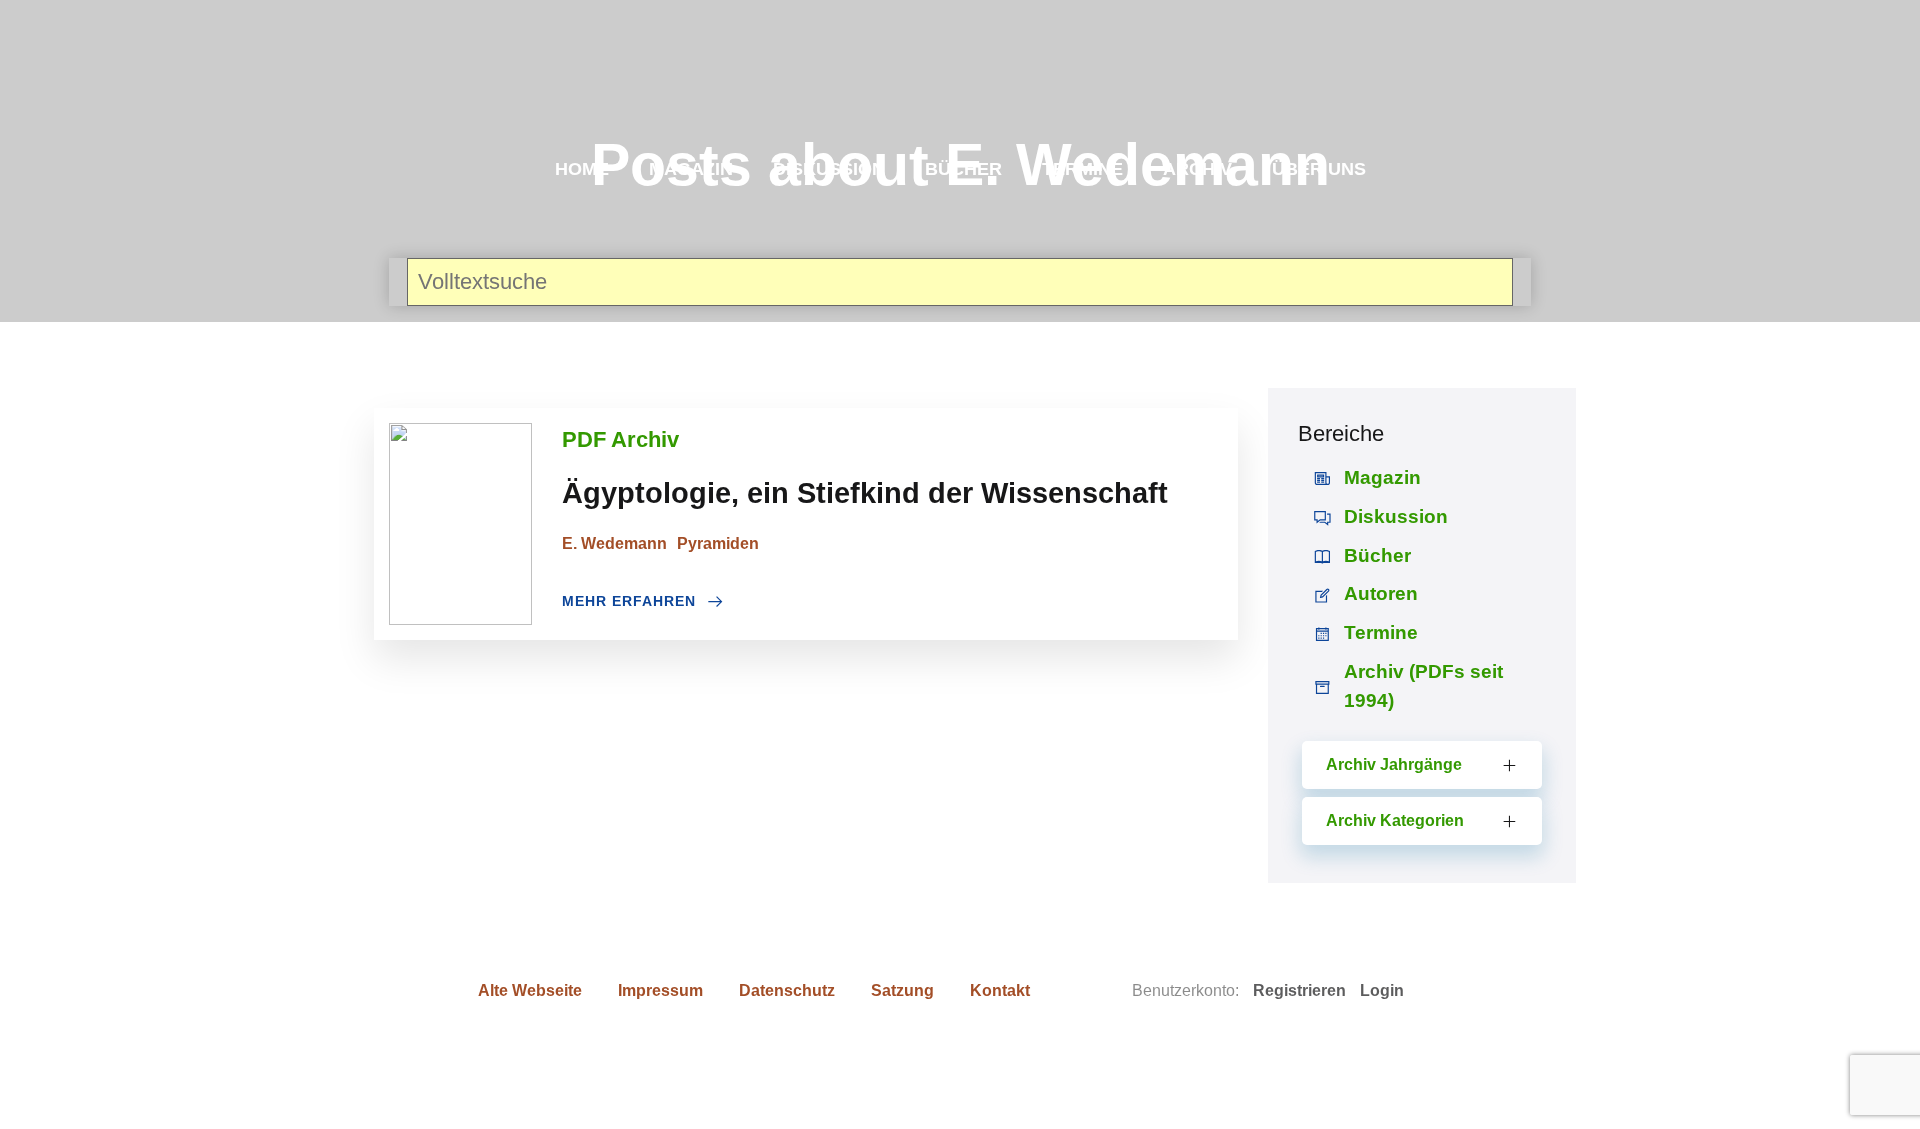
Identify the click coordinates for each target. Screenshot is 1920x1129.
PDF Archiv (620, 439)
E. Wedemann (614, 543)
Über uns (1319, 169)
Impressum (660, 990)
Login (1382, 990)
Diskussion (829, 169)
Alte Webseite (530, 990)
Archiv (1197, 169)
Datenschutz (787, 990)
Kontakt (1000, 990)
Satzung (902, 990)
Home (582, 169)
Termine (1082, 169)
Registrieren (1299, 990)
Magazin (691, 169)
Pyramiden (718, 543)
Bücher (963, 169)
